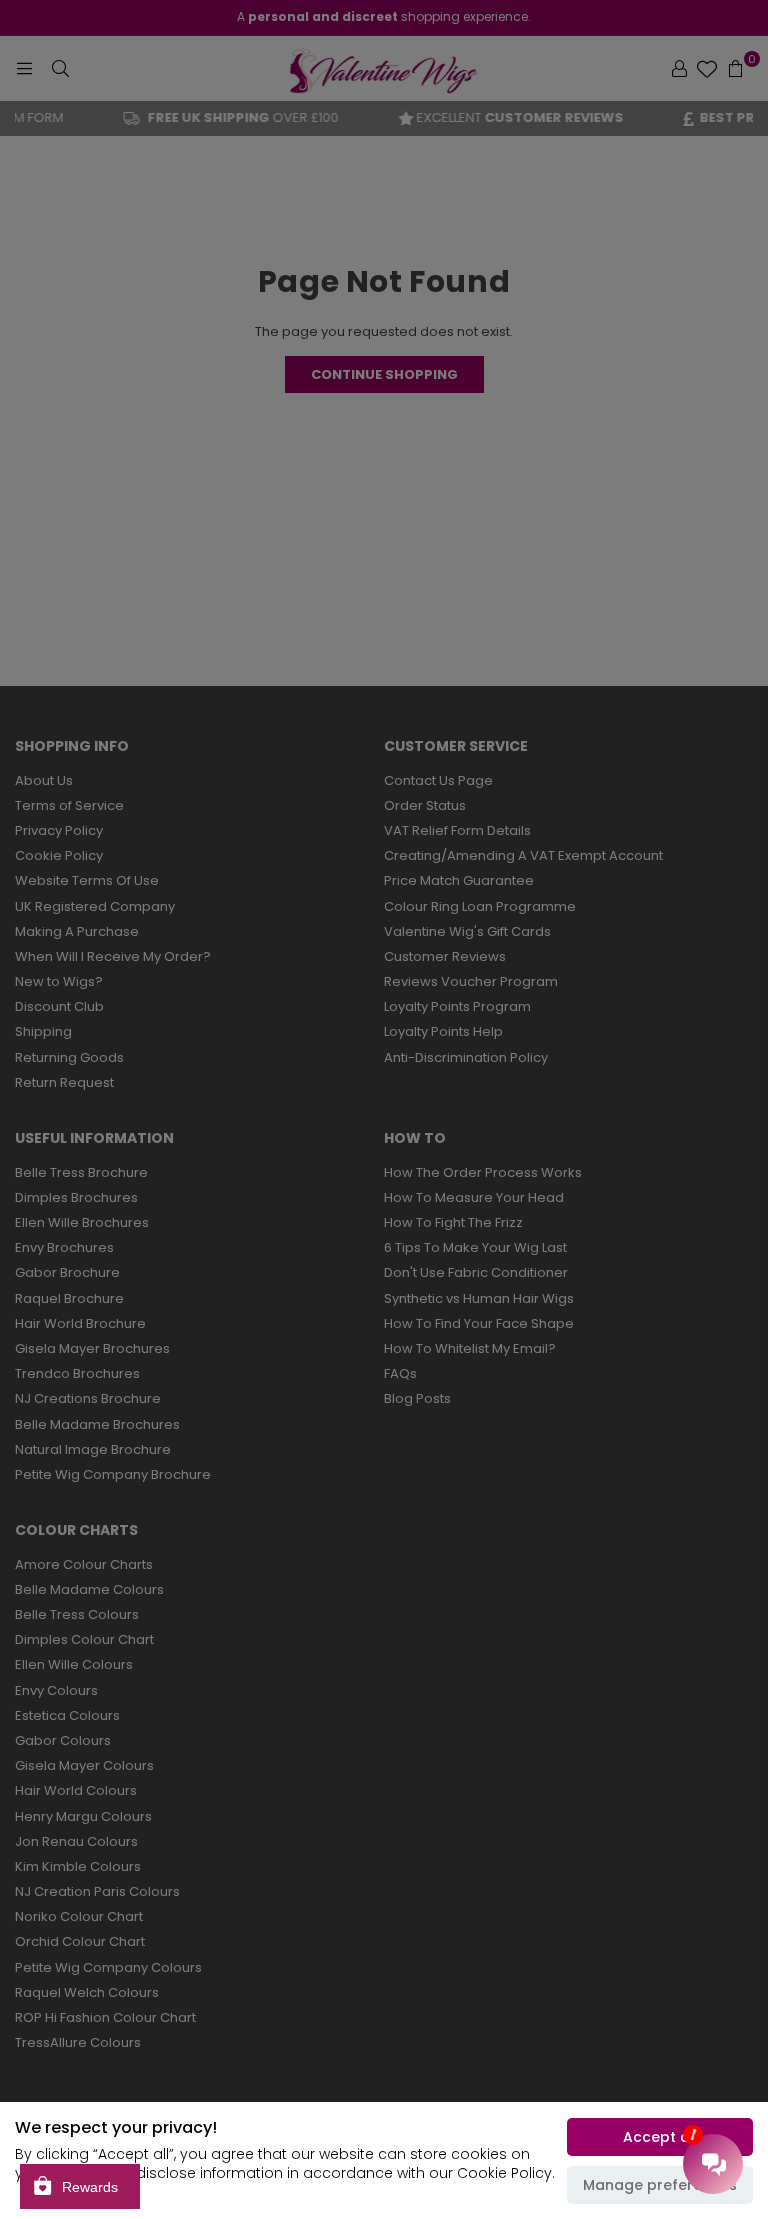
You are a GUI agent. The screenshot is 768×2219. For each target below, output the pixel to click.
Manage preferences (660, 2185)
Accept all (660, 2137)
